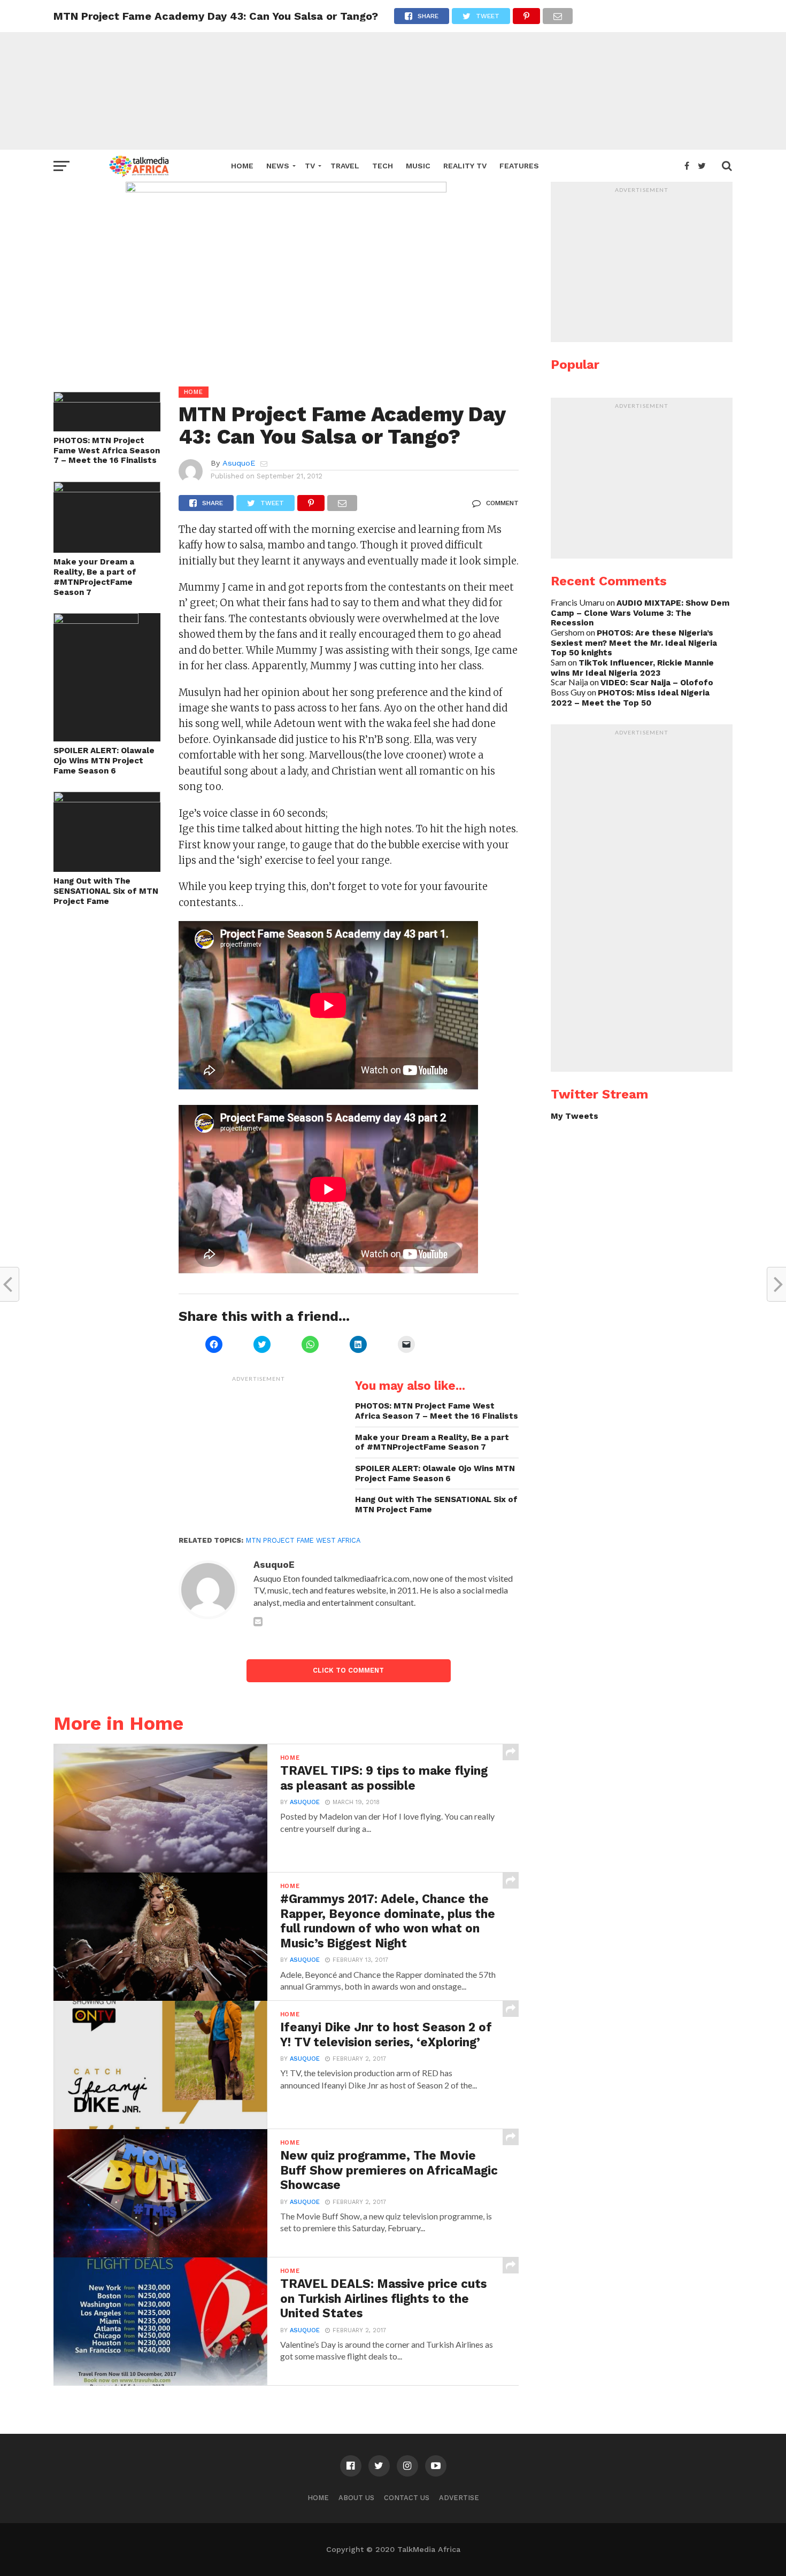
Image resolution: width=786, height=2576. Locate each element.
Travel (345, 166)
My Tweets (575, 1116)
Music (418, 166)
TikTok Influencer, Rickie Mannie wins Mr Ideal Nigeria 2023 (632, 668)
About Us (356, 2498)
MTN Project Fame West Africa (303, 1540)
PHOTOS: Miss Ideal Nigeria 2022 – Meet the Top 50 (630, 698)
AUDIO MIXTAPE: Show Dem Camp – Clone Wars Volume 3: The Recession (640, 613)
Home (242, 166)
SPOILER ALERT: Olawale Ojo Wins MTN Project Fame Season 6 (104, 760)
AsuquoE (239, 463)
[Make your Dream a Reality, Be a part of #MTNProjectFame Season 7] (107, 489)
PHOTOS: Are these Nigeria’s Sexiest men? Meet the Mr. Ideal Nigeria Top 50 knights (634, 643)
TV (310, 166)
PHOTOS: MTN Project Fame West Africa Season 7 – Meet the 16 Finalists (107, 450)
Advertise (459, 2498)
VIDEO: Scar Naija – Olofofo (657, 683)
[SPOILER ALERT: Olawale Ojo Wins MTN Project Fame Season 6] (96, 620)
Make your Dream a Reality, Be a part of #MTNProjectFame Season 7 (95, 577)
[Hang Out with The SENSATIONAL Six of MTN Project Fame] (107, 799)
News (278, 166)
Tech (383, 166)
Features (519, 166)
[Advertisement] (393, 75)
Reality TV (465, 166)
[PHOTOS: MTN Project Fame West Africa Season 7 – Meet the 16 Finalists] (107, 399)
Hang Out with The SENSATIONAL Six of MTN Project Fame (106, 891)
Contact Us (407, 2498)
